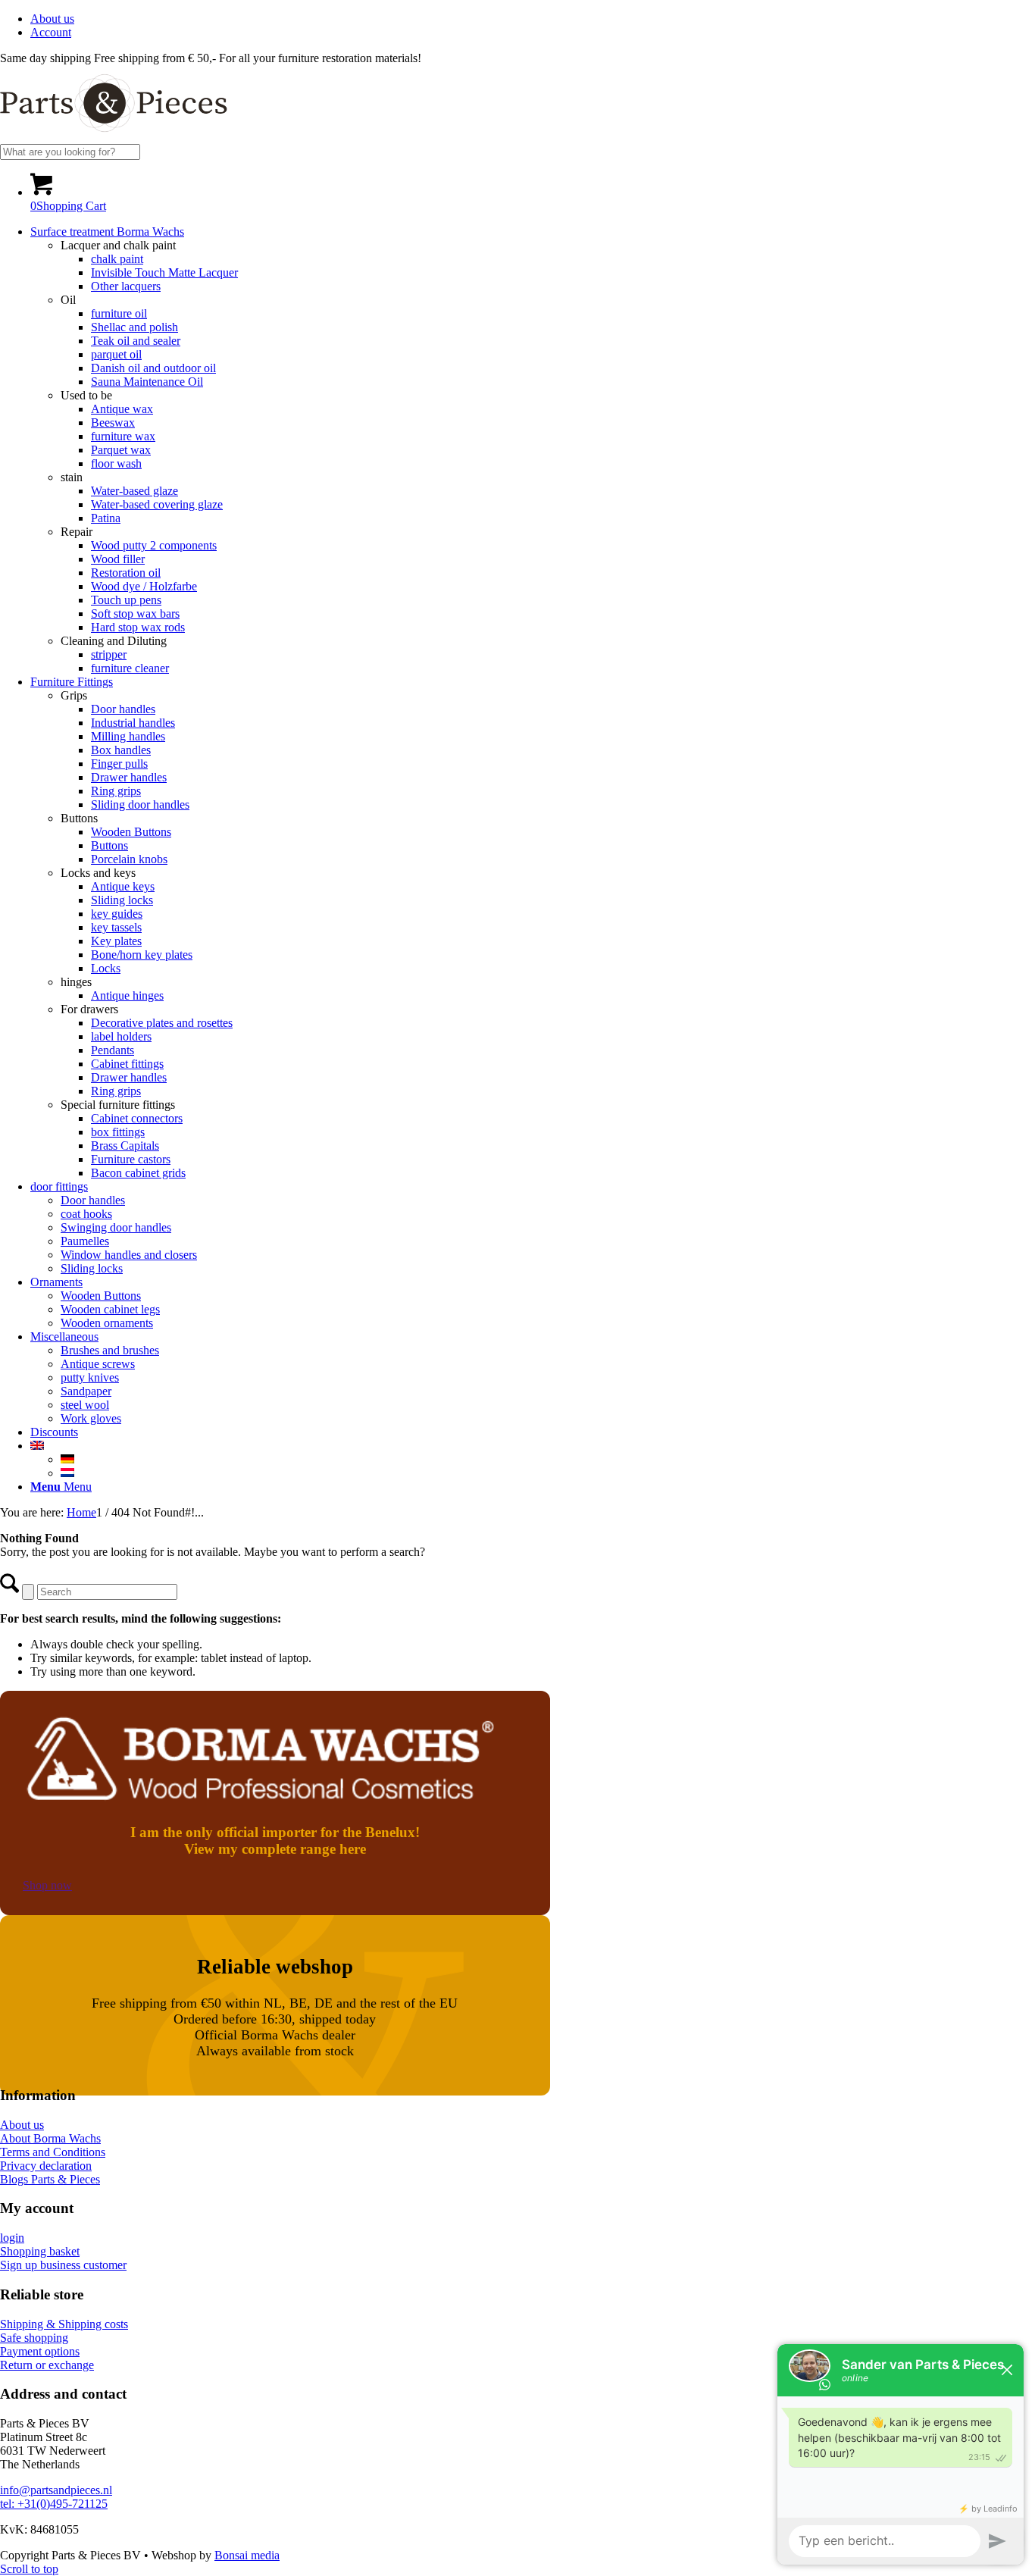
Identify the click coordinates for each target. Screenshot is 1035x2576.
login (12, 2238)
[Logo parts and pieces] (114, 137)
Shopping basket (40, 2251)
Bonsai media (247, 2555)
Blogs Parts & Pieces (50, 2179)
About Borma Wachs (50, 2138)
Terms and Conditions (53, 2152)
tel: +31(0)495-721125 (54, 2504)
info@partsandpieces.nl (56, 2490)
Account (51, 32)
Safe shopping (34, 2338)
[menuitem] (533, 19)
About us (52, 19)
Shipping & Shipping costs (64, 2324)
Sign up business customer (63, 2265)
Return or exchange (47, 2365)
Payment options (40, 2351)
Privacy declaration (46, 2166)
